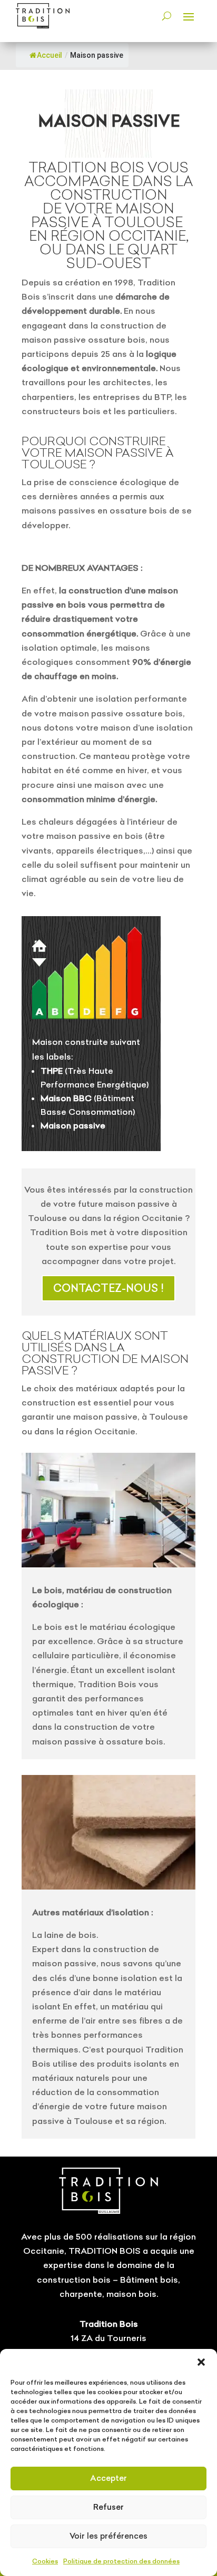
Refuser (108, 2507)
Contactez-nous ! (108, 1288)
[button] (201, 2362)
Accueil (50, 55)
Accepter (108, 2478)
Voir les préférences (108, 2536)
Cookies (45, 2561)
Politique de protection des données (121, 2561)
